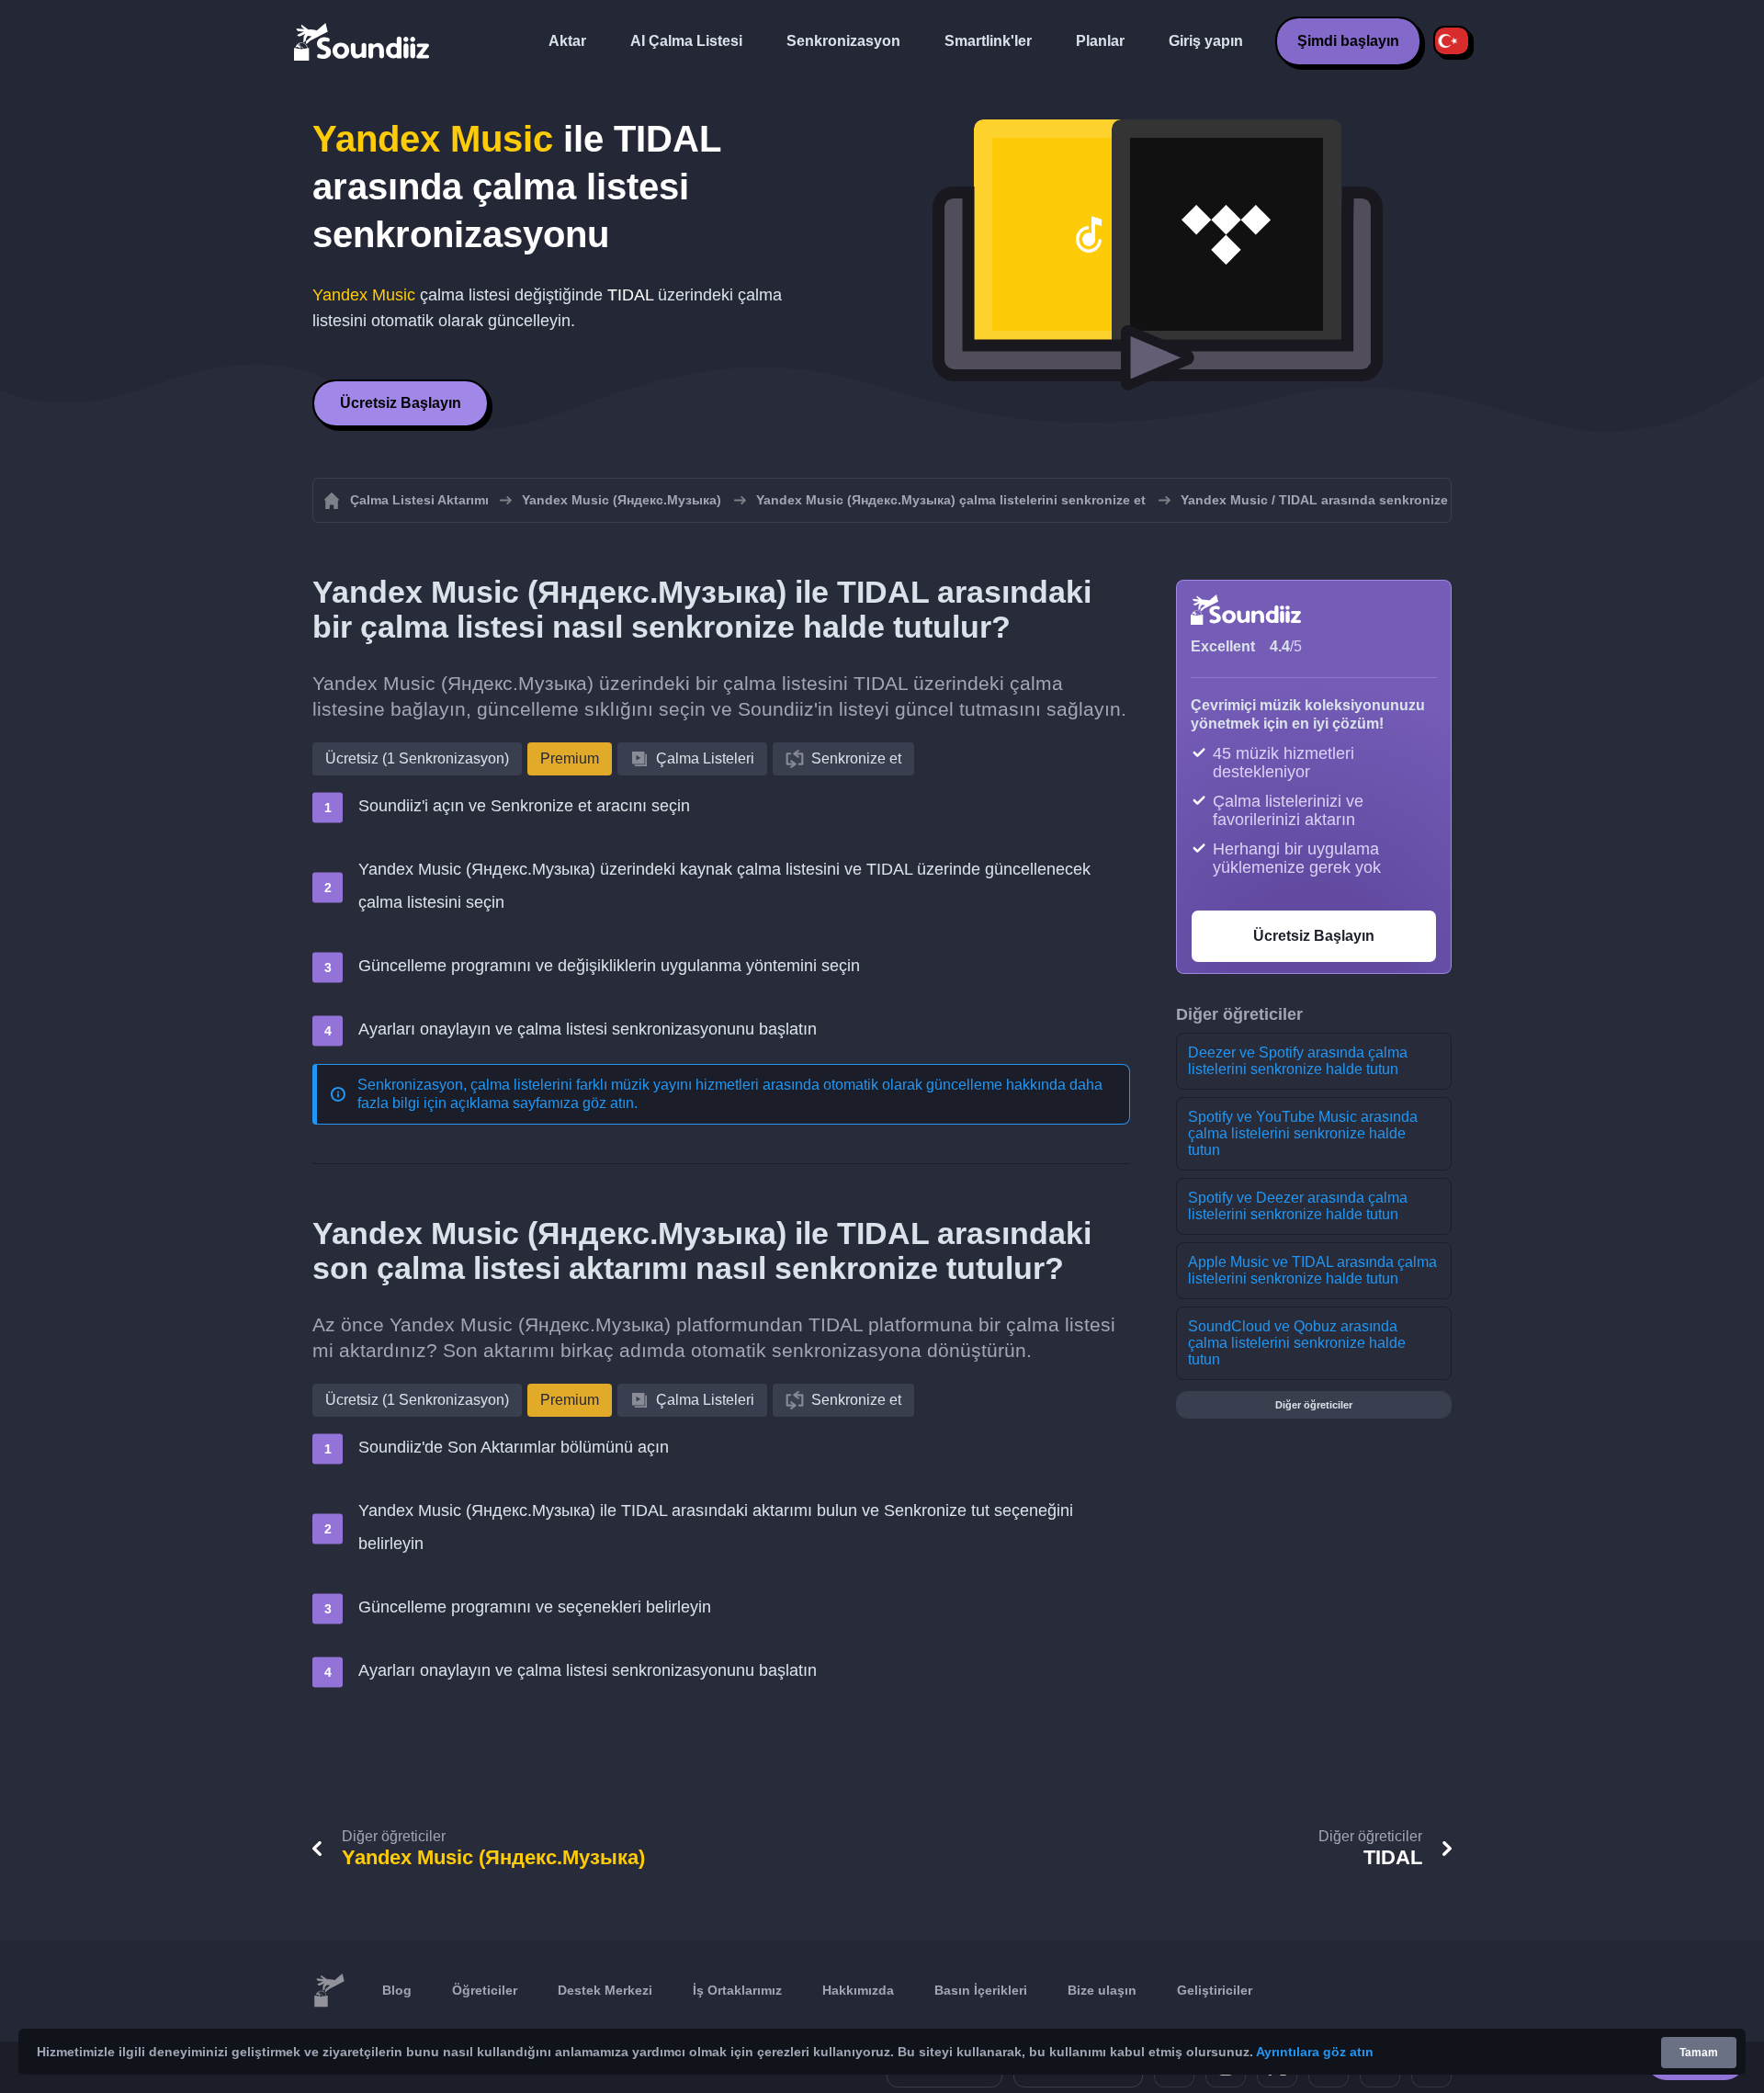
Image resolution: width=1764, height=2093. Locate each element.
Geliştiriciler (1215, 1990)
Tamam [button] (1699, 2053)
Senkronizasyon (843, 41)
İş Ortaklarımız (737, 1990)
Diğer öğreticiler (1314, 1405)
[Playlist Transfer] (363, 41)
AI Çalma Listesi (686, 41)
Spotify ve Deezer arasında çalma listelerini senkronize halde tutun (1298, 1206)
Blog (397, 1990)
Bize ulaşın (1102, 1990)
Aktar (567, 41)
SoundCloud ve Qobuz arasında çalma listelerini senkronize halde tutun (1297, 1343)
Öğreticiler (485, 1990)
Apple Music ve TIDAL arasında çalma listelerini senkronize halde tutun (1312, 1270)
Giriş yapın (1206, 41)
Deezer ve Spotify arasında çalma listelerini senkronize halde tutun (1298, 1061)
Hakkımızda (858, 1990)
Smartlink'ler (988, 41)
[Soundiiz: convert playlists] (329, 1991)
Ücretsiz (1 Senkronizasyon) (417, 758)
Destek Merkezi (605, 1990)
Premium (570, 758)
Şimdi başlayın (1348, 41)
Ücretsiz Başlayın (401, 403)
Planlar (1100, 41)
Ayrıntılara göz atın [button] (1315, 2052)
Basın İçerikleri (981, 1990)
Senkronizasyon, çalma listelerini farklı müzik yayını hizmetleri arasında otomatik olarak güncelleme (680, 1085)
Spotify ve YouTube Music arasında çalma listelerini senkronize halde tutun (1303, 1133)
